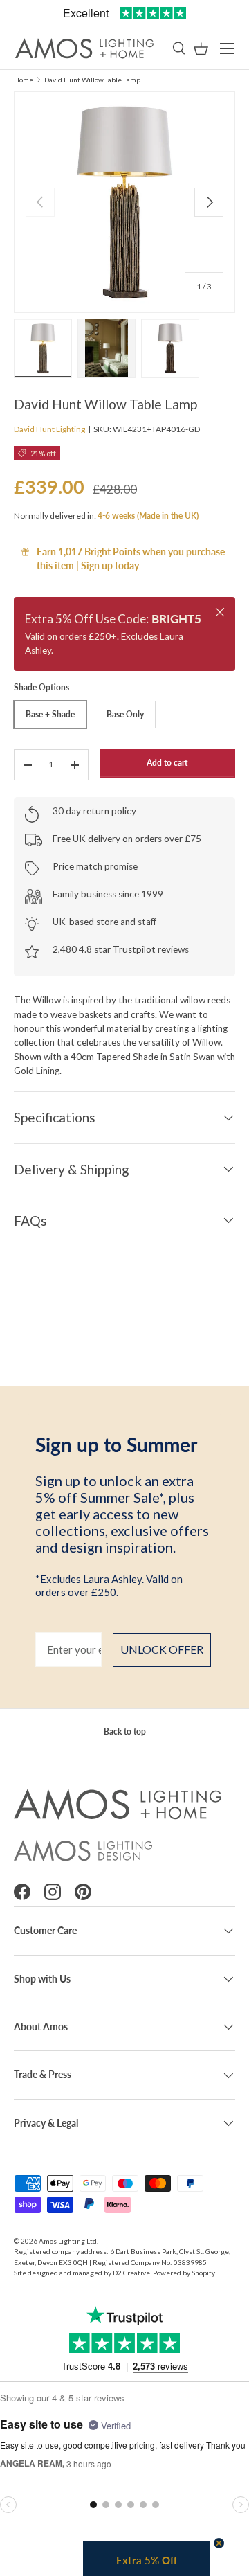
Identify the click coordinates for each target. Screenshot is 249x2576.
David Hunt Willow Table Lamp (92, 80)
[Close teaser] (219, 2543)
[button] (201, 49)
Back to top (125, 1732)
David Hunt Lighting (49, 429)
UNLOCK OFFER (162, 1649)
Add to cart (167, 763)
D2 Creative (131, 2273)
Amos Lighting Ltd (68, 2241)
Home (24, 80)
